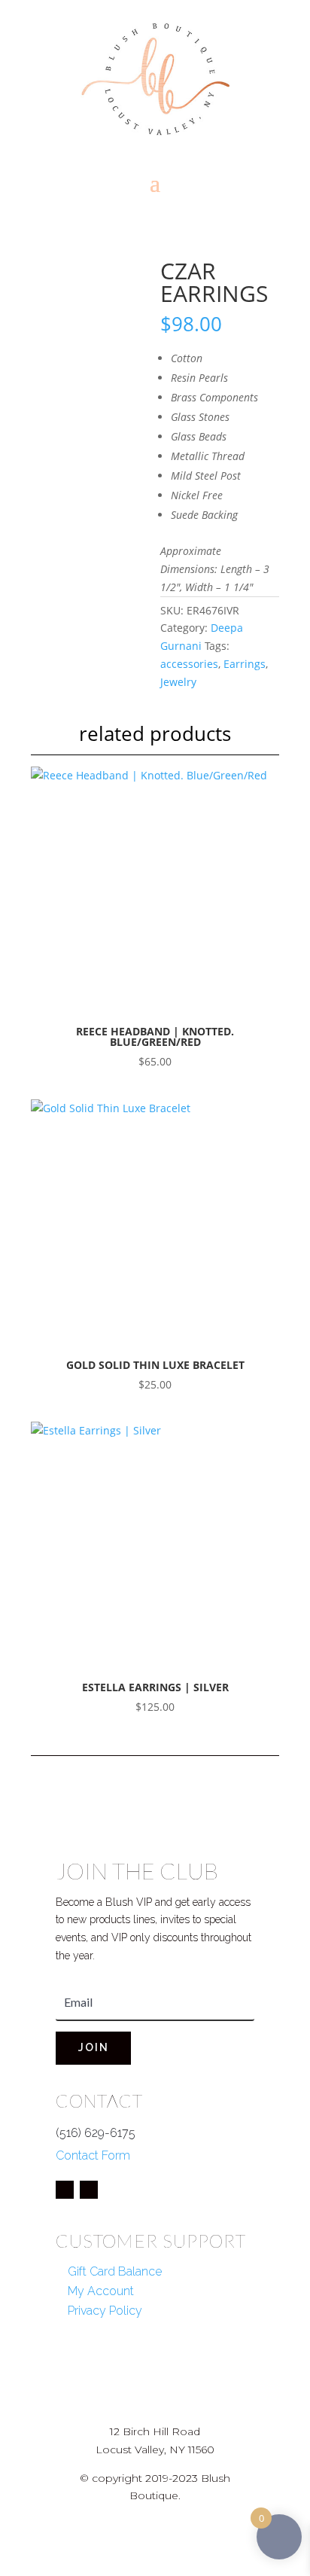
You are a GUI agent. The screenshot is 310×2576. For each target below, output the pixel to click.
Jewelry (178, 682)
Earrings (245, 664)
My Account (101, 2291)
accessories (189, 664)
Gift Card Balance (115, 2271)
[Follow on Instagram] (89, 2190)
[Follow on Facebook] (65, 2190)
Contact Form (93, 2155)
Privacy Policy (105, 2311)
